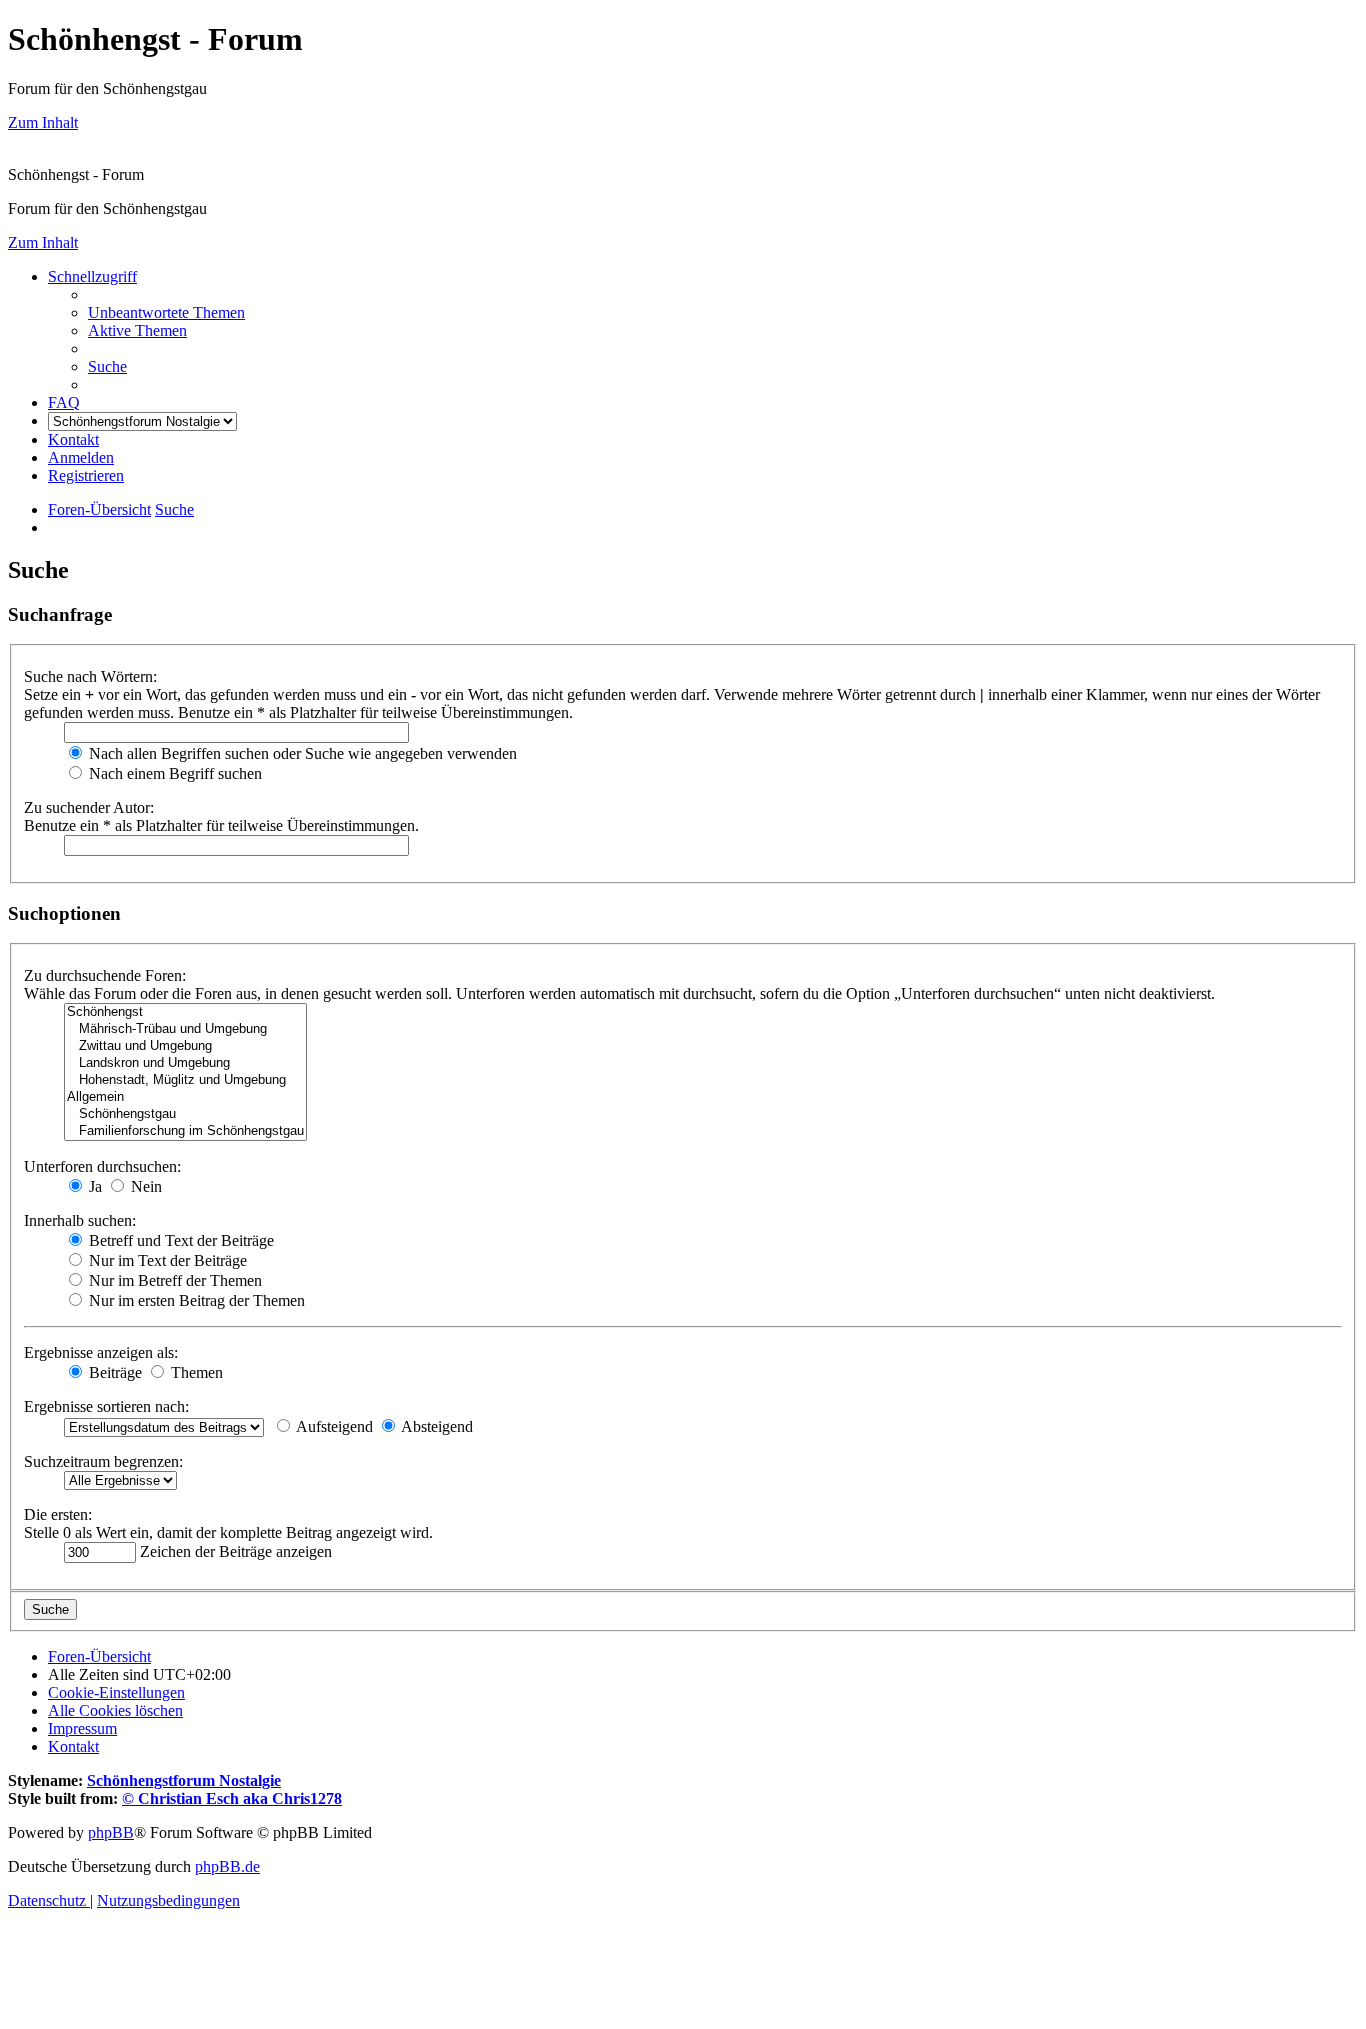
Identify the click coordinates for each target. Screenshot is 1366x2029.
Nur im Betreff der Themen (173, 1280)
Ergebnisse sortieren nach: (106, 1406)
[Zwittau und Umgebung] (185, 1046)
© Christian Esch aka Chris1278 (232, 1798)
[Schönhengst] (185, 1012)
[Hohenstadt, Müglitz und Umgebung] (185, 1080)
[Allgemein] (185, 1097)
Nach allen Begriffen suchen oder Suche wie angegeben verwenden (301, 753)
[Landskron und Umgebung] (185, 1063)
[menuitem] (166, 312)
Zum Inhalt (43, 122)
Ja (93, 1186)
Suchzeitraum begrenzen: (103, 1461)
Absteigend (435, 1426)
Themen (195, 1372)
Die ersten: (58, 1514)
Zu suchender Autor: (89, 807)
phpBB (111, 1832)
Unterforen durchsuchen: (102, 1166)
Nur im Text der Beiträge (166, 1260)
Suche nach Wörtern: (90, 676)
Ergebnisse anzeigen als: (101, 1352)
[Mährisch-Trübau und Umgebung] (185, 1029)
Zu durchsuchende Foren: (105, 975)
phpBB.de (227, 1866)
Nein (144, 1186)
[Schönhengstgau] (185, 1114)
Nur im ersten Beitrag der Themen (195, 1300)
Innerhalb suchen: (80, 1220)
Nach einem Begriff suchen (173, 773)
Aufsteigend (333, 1426)
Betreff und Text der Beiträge (179, 1240)
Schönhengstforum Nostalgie (184, 1780)
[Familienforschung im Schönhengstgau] (185, 1131)
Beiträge (113, 1372)
